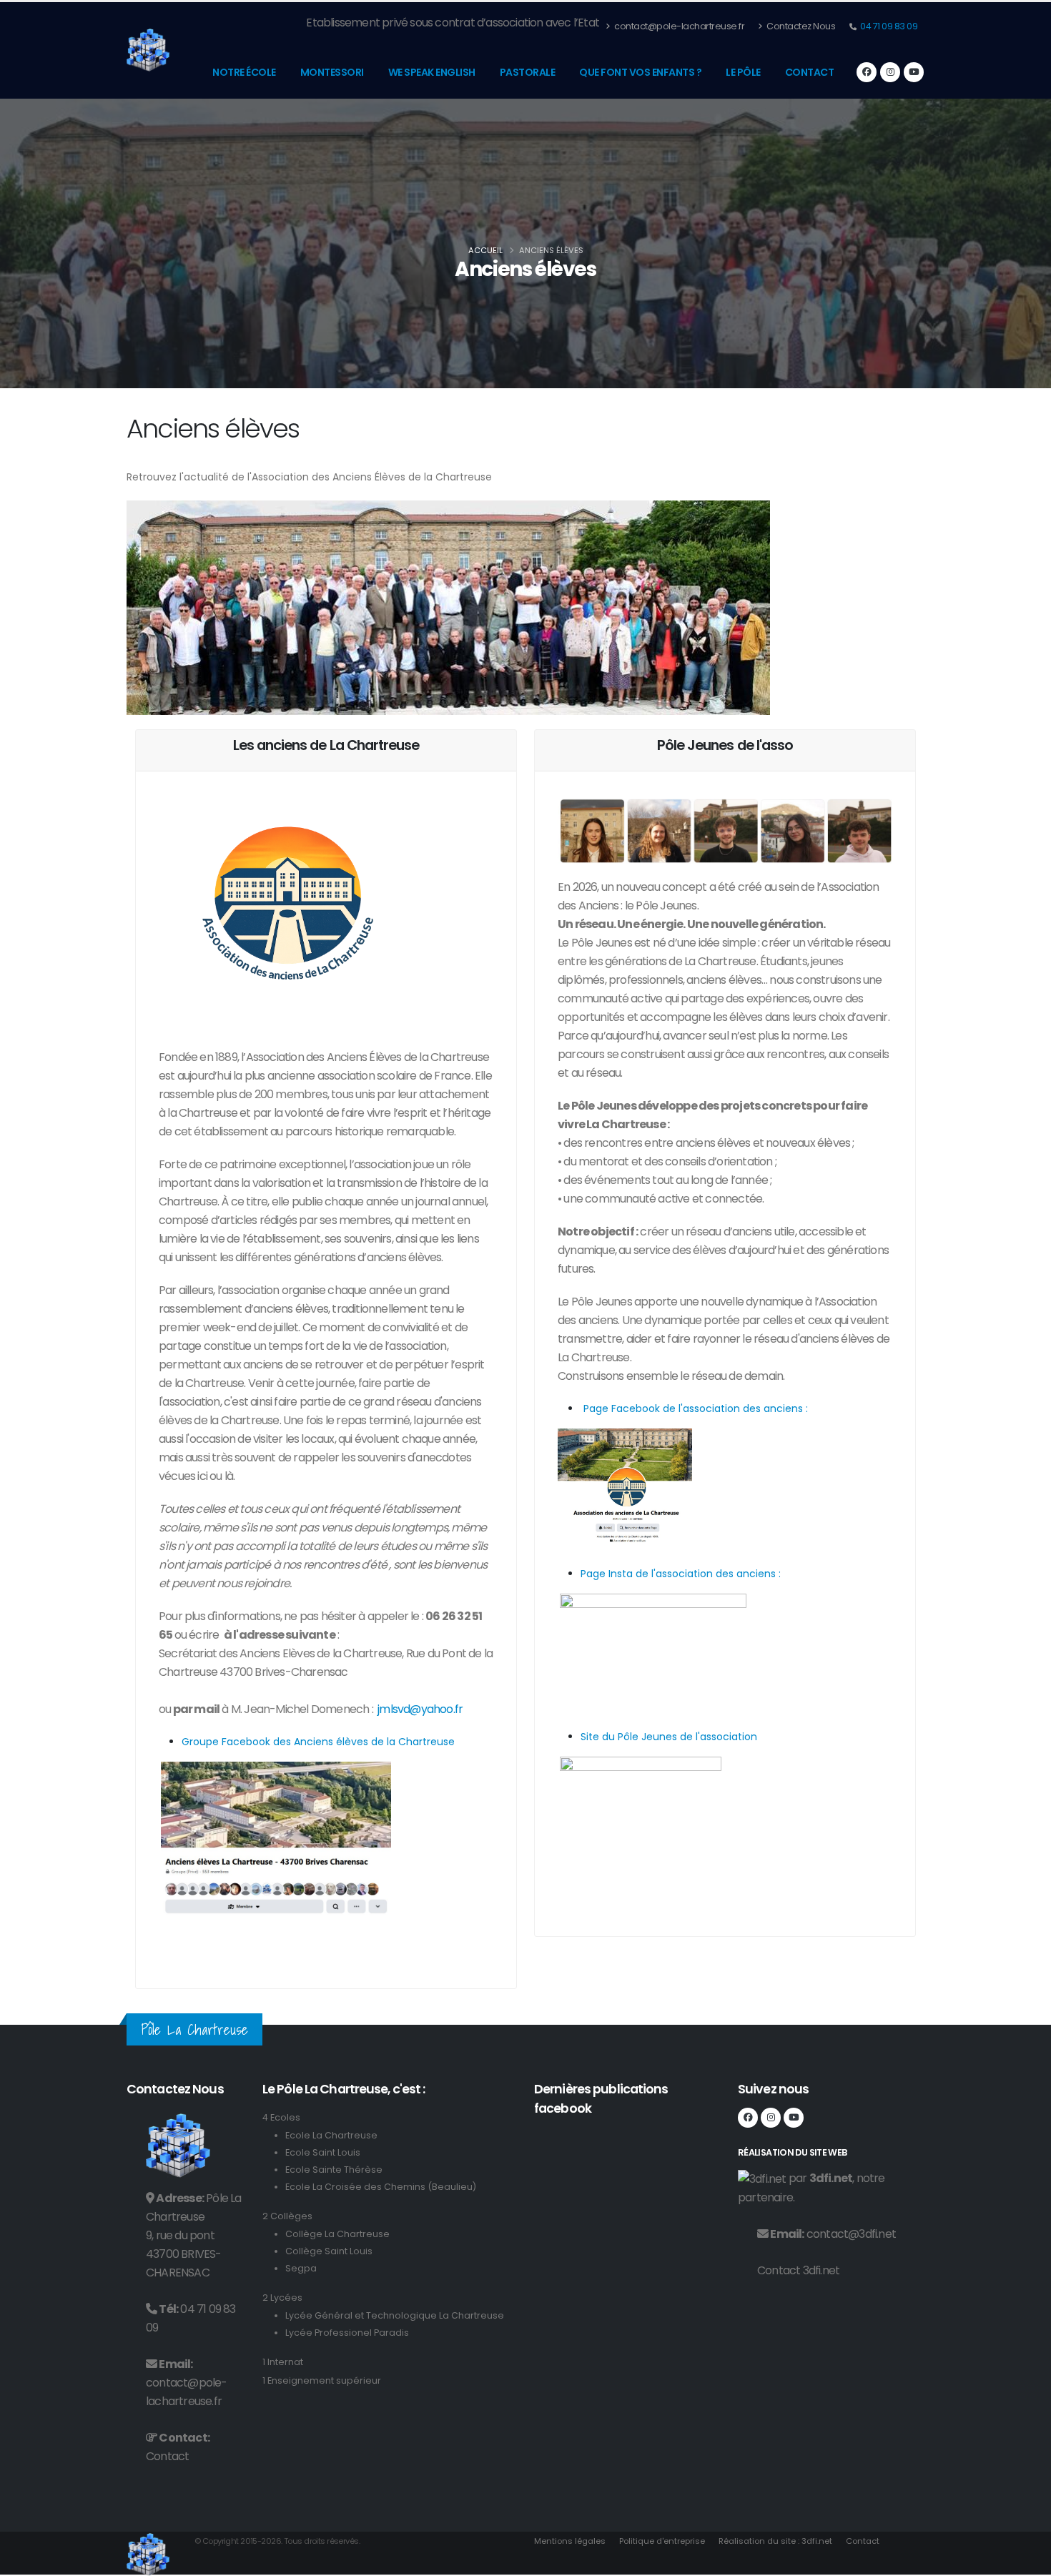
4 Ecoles (281, 2117)
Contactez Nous (800, 26)
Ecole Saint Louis (323, 2152)
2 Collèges (287, 2216)
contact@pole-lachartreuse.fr (679, 26)
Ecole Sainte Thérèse (334, 2170)
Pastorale (528, 72)
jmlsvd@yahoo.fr (420, 1709)
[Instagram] (890, 72)
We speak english (432, 72)
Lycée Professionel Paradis (347, 2333)
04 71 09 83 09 (888, 26)
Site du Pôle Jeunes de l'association (669, 1737)
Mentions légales (570, 2541)
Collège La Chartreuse (337, 2234)
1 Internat (283, 2362)
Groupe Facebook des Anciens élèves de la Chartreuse (318, 1742)
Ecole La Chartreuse (331, 2135)
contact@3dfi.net (851, 2234)
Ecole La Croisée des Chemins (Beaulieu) (381, 2187)
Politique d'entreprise (662, 2541)
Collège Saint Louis (329, 2251)
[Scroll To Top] (1026, 2560)
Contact (810, 72)
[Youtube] (914, 72)
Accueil (485, 250)
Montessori (332, 72)
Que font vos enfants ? (640, 72)
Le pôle (743, 72)
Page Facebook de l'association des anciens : (694, 1408)
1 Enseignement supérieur (322, 2380)
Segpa (301, 2268)
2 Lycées (282, 2298)
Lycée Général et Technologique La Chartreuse (395, 2315)
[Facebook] (867, 72)
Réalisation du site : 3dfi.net (775, 2541)
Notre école (244, 72)
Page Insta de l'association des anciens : (681, 1574)
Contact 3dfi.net (798, 2270)
